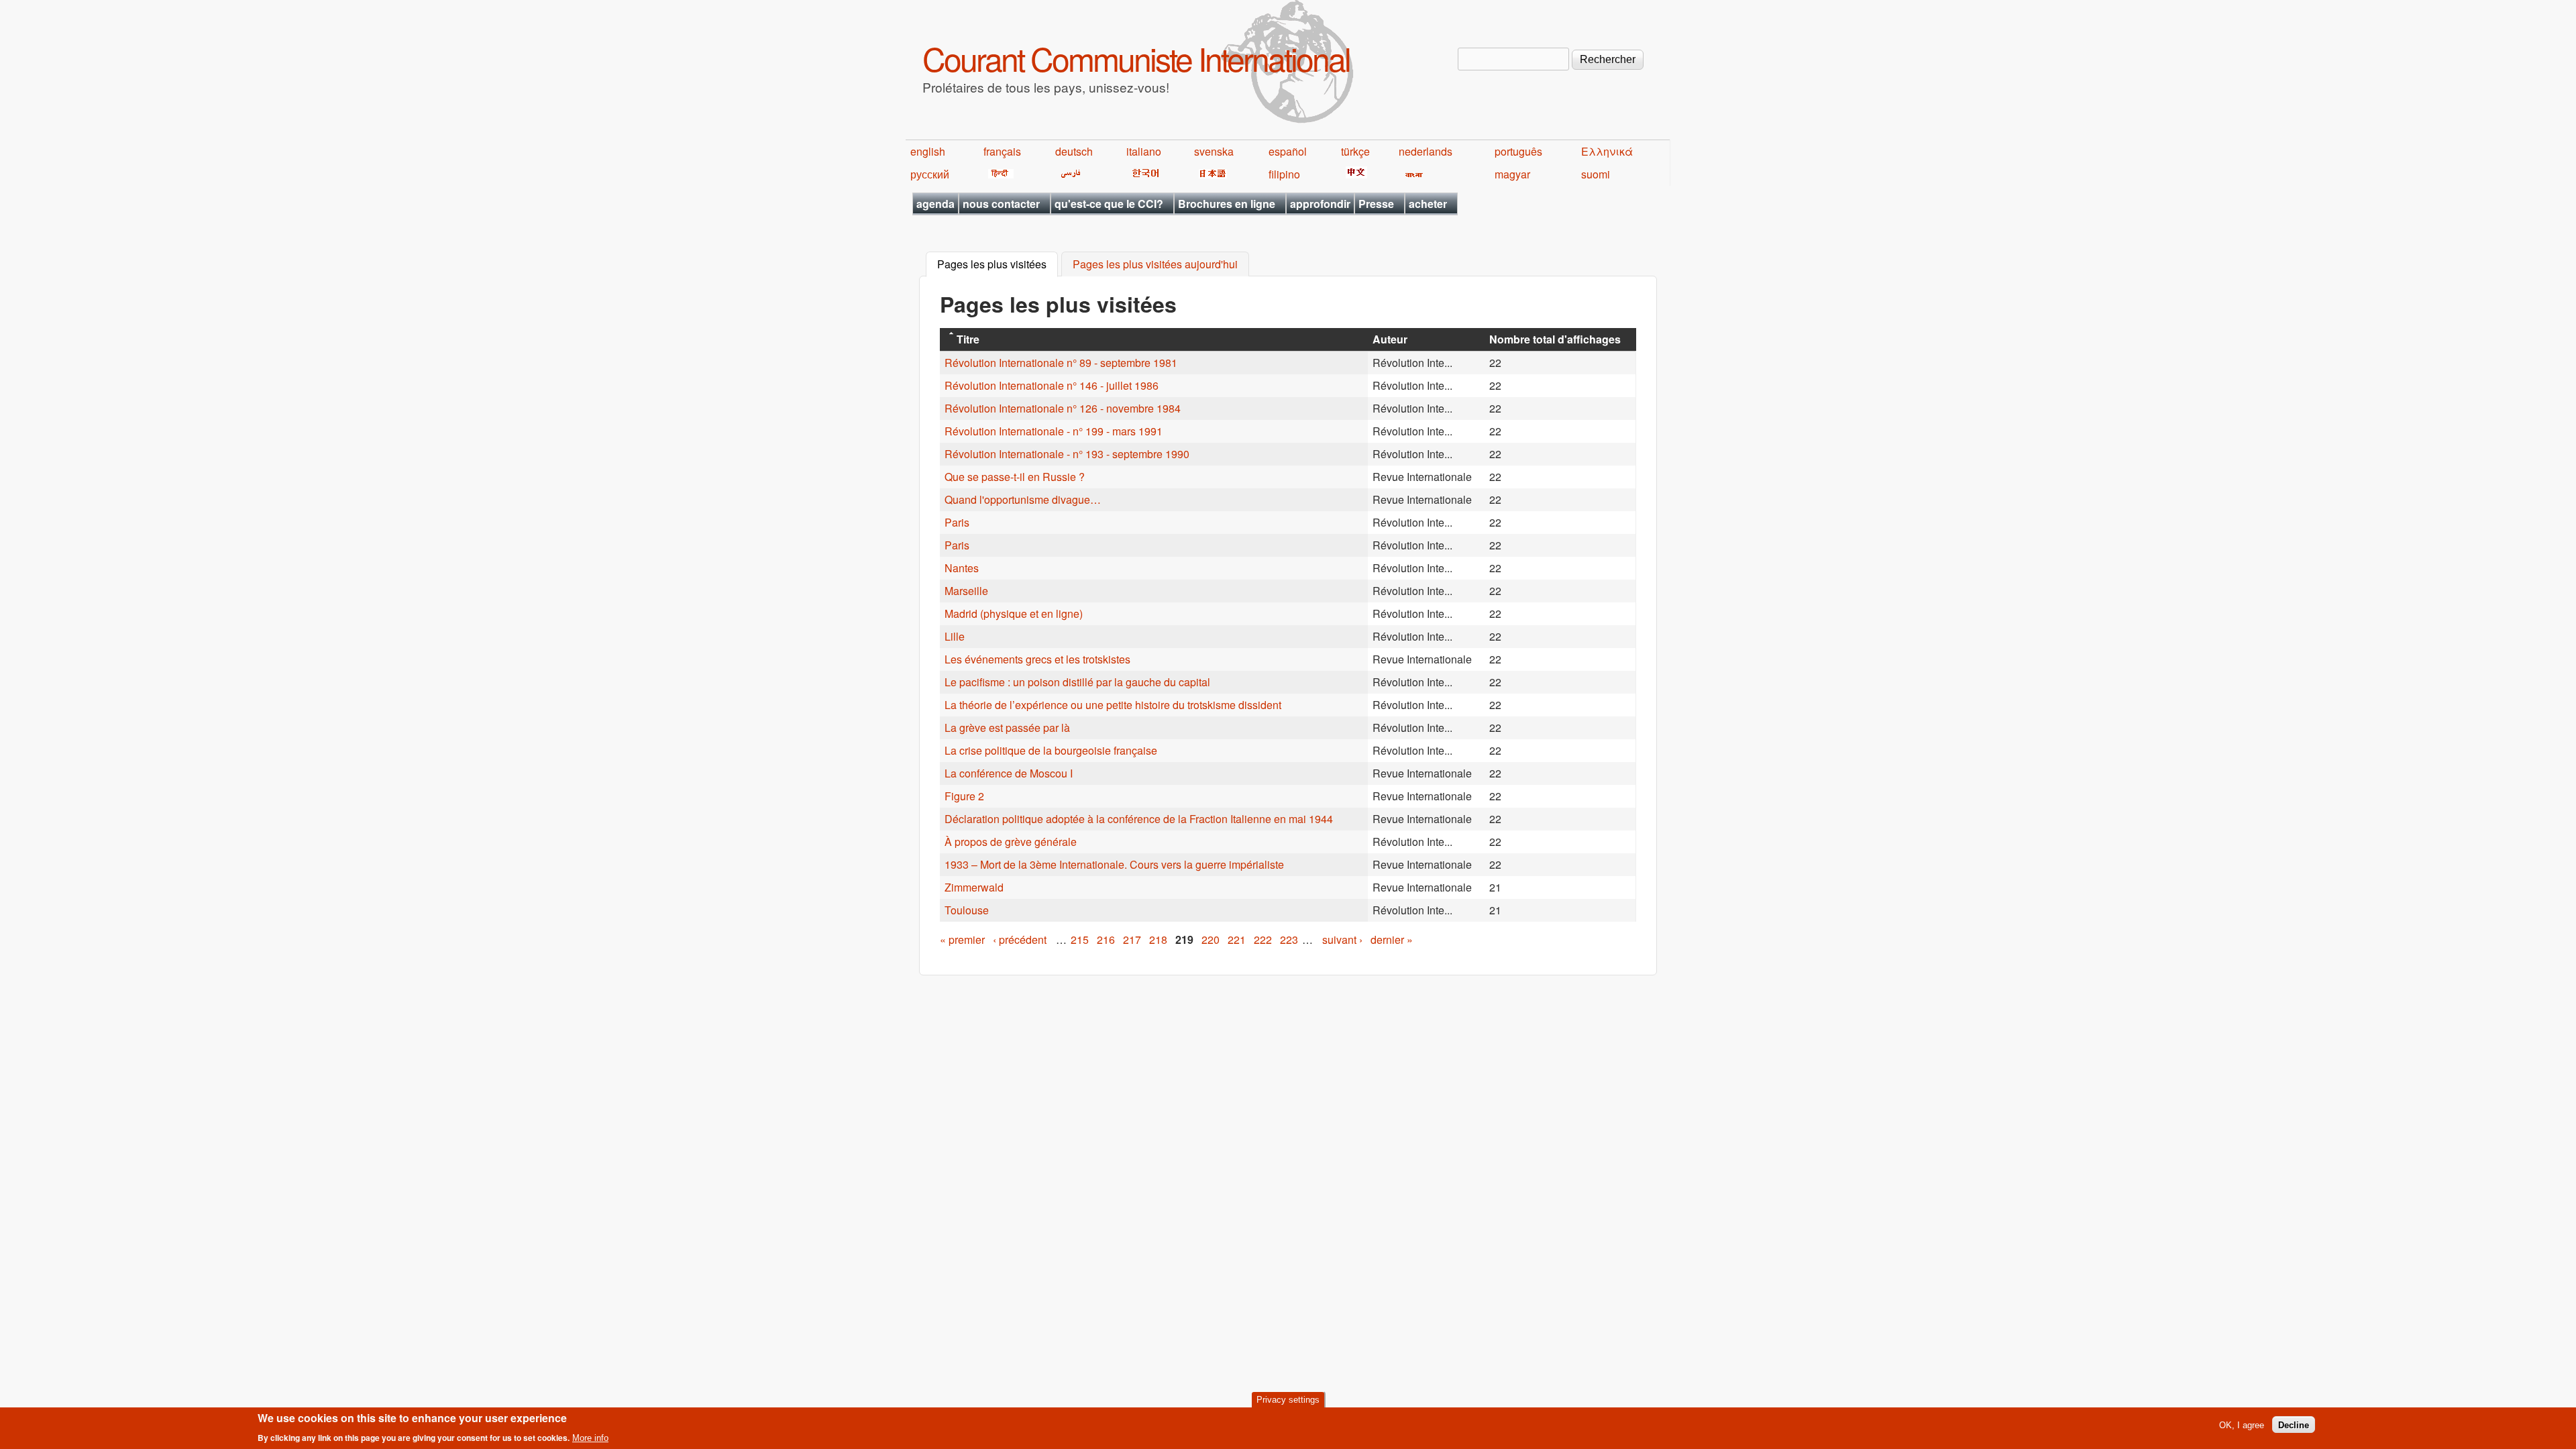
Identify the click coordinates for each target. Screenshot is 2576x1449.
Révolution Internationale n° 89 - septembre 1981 (1061, 363)
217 (1132, 940)
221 (1237, 940)
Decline (2294, 1425)
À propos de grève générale (1011, 842)
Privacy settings (1288, 1400)
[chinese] (1354, 174)
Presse (1376, 204)
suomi (1596, 174)
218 (1158, 940)
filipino (1284, 174)
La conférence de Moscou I (1009, 773)
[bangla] (1412, 174)
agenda (935, 204)
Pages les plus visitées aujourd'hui (1155, 265)
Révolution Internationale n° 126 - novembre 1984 (1063, 408)
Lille (955, 636)
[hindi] (999, 174)
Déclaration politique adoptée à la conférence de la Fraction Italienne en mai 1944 (1139, 819)
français (1002, 151)
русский (930, 174)
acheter (1428, 204)
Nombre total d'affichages (1555, 339)
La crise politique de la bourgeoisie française (1051, 750)
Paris (957, 522)
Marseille (966, 591)
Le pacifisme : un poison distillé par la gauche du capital (1077, 682)
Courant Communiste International (1136, 58)
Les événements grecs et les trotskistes (1037, 659)
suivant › (1342, 940)
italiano (1144, 151)
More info (590, 1438)
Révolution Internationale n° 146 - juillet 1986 (1052, 385)
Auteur (1390, 339)
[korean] (1143, 174)
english (928, 151)
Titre (968, 339)
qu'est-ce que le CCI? (1109, 204)
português (1518, 151)
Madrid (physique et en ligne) (1014, 613)
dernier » (1392, 940)
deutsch (1074, 151)
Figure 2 (964, 796)
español (1288, 151)
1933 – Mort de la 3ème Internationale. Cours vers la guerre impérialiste (1114, 864)
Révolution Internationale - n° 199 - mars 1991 (1054, 431)
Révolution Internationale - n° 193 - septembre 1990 (1067, 454)
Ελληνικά (1607, 151)
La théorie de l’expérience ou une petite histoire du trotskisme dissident (1113, 705)
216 (1106, 940)
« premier (962, 940)
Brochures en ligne (1227, 204)
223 (1289, 940)
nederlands (1426, 151)
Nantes (962, 568)
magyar (1512, 174)
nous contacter (1001, 204)
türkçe (1355, 151)
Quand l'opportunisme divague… (1023, 499)
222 (1263, 940)
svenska (1214, 151)
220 (1211, 940)
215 (1080, 940)
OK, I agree (2242, 1425)
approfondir (1320, 204)
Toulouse (967, 910)
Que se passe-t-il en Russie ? (1015, 477)
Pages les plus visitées (998, 265)
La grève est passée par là (1007, 728)
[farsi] (1068, 174)
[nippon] (1211, 174)
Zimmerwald (974, 887)
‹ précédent (1020, 940)
